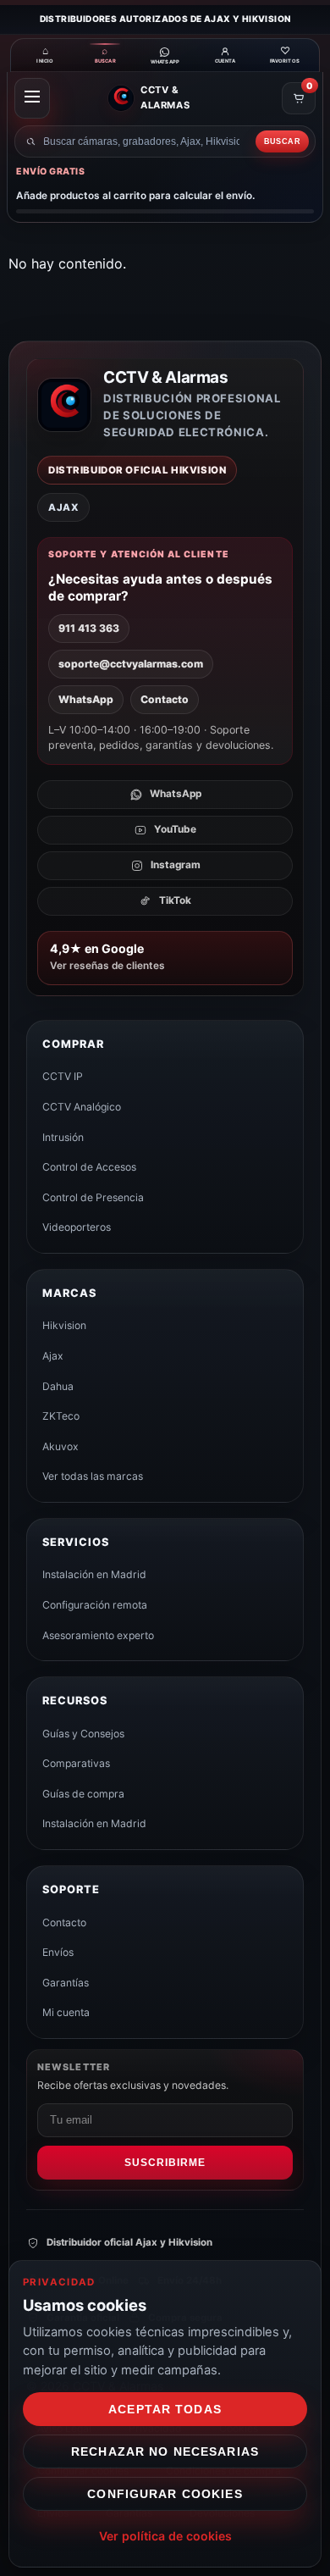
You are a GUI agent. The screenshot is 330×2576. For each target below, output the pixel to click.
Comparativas (76, 1763)
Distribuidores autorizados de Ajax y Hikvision (165, 19)
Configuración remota (95, 1605)
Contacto (165, 699)
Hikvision (64, 1325)
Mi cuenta (66, 2012)
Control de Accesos (89, 1167)
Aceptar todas (165, 2409)
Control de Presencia (93, 1197)
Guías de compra (83, 1794)
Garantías (66, 1983)
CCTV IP (63, 1076)
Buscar (282, 141)
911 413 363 (89, 628)
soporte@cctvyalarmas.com (131, 664)
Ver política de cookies (165, 2536)
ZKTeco (61, 1416)
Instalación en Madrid (94, 1574)
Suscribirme (165, 2163)
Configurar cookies (165, 2494)
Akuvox (60, 1446)
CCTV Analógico (82, 1107)
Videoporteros (77, 1227)
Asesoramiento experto (98, 1635)
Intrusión (63, 1137)
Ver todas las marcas (93, 1476)
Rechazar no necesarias (165, 2451)
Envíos (58, 1952)
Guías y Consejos (83, 1734)
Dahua (58, 1386)
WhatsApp (86, 699)
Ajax (53, 1356)
